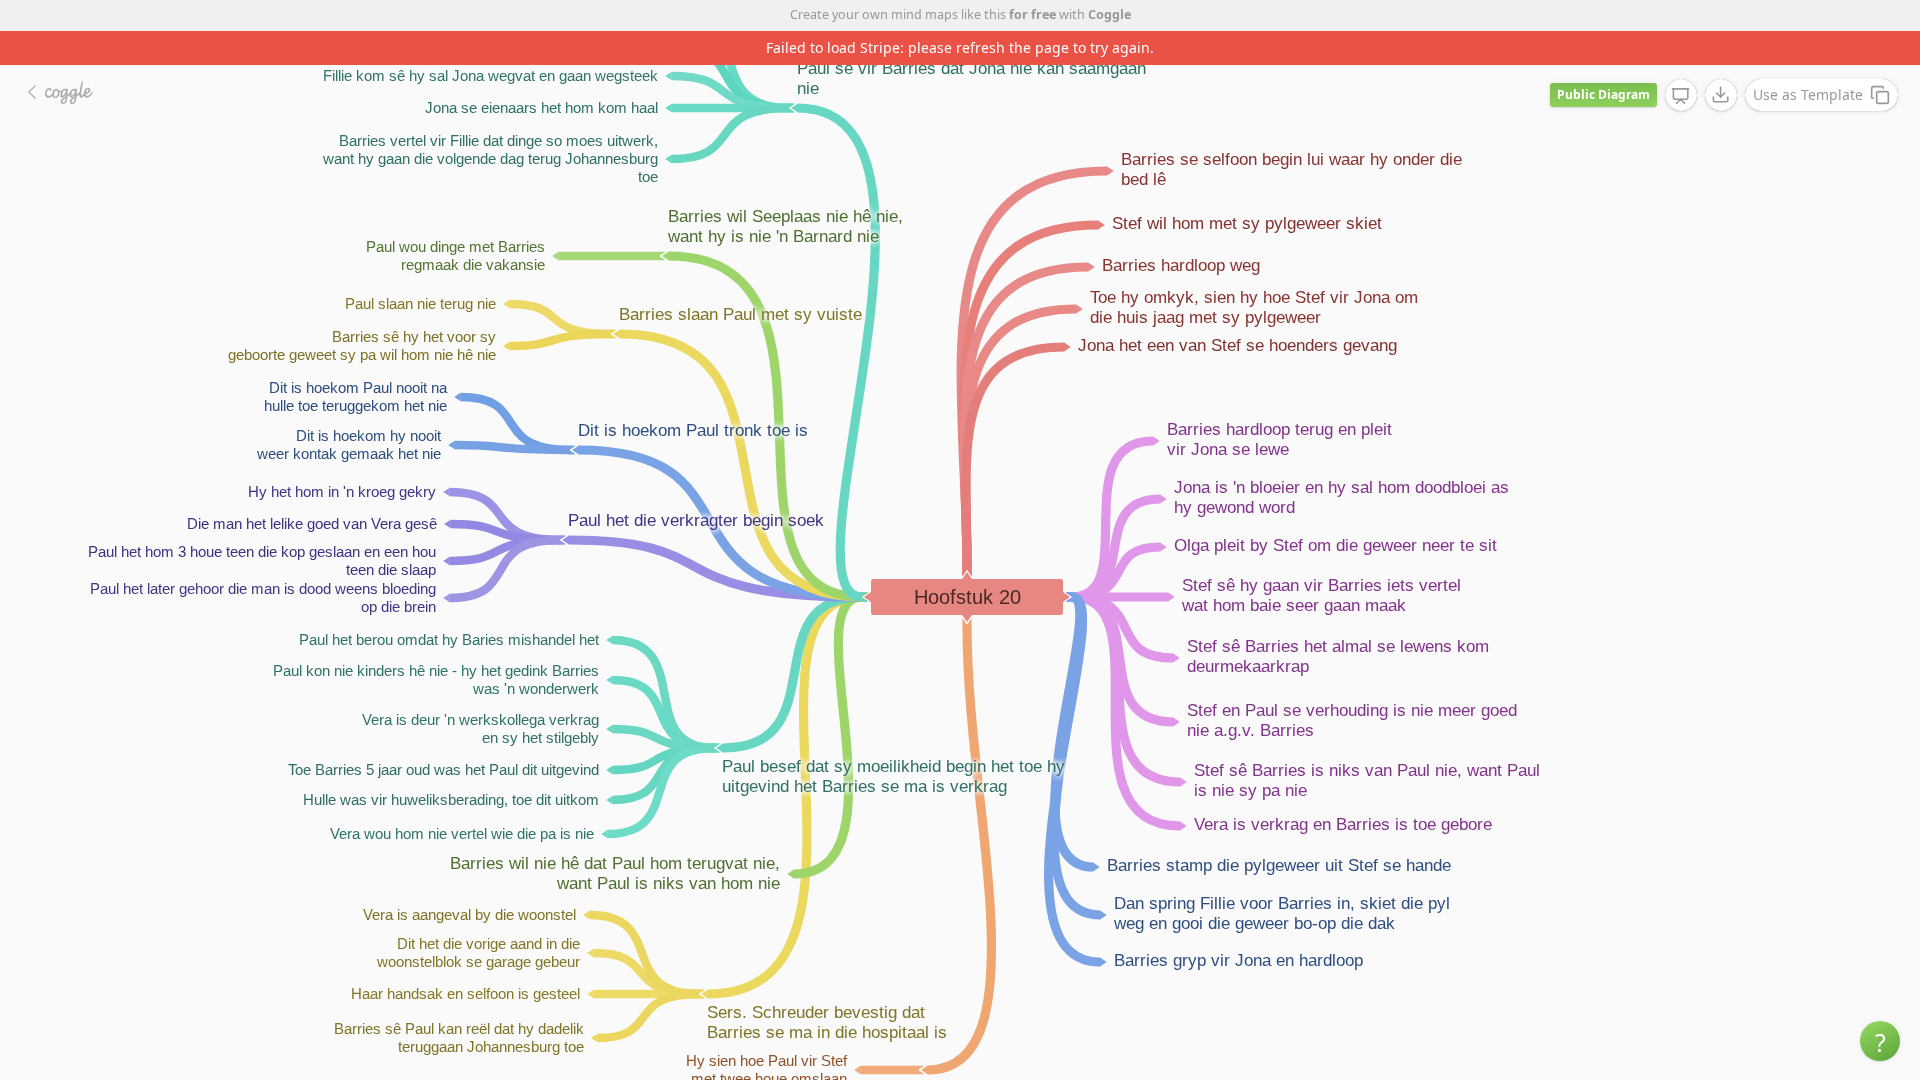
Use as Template (1808, 94)
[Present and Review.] (1681, 96)
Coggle (1109, 14)
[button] (1880, 1041)
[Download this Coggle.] (1721, 95)
